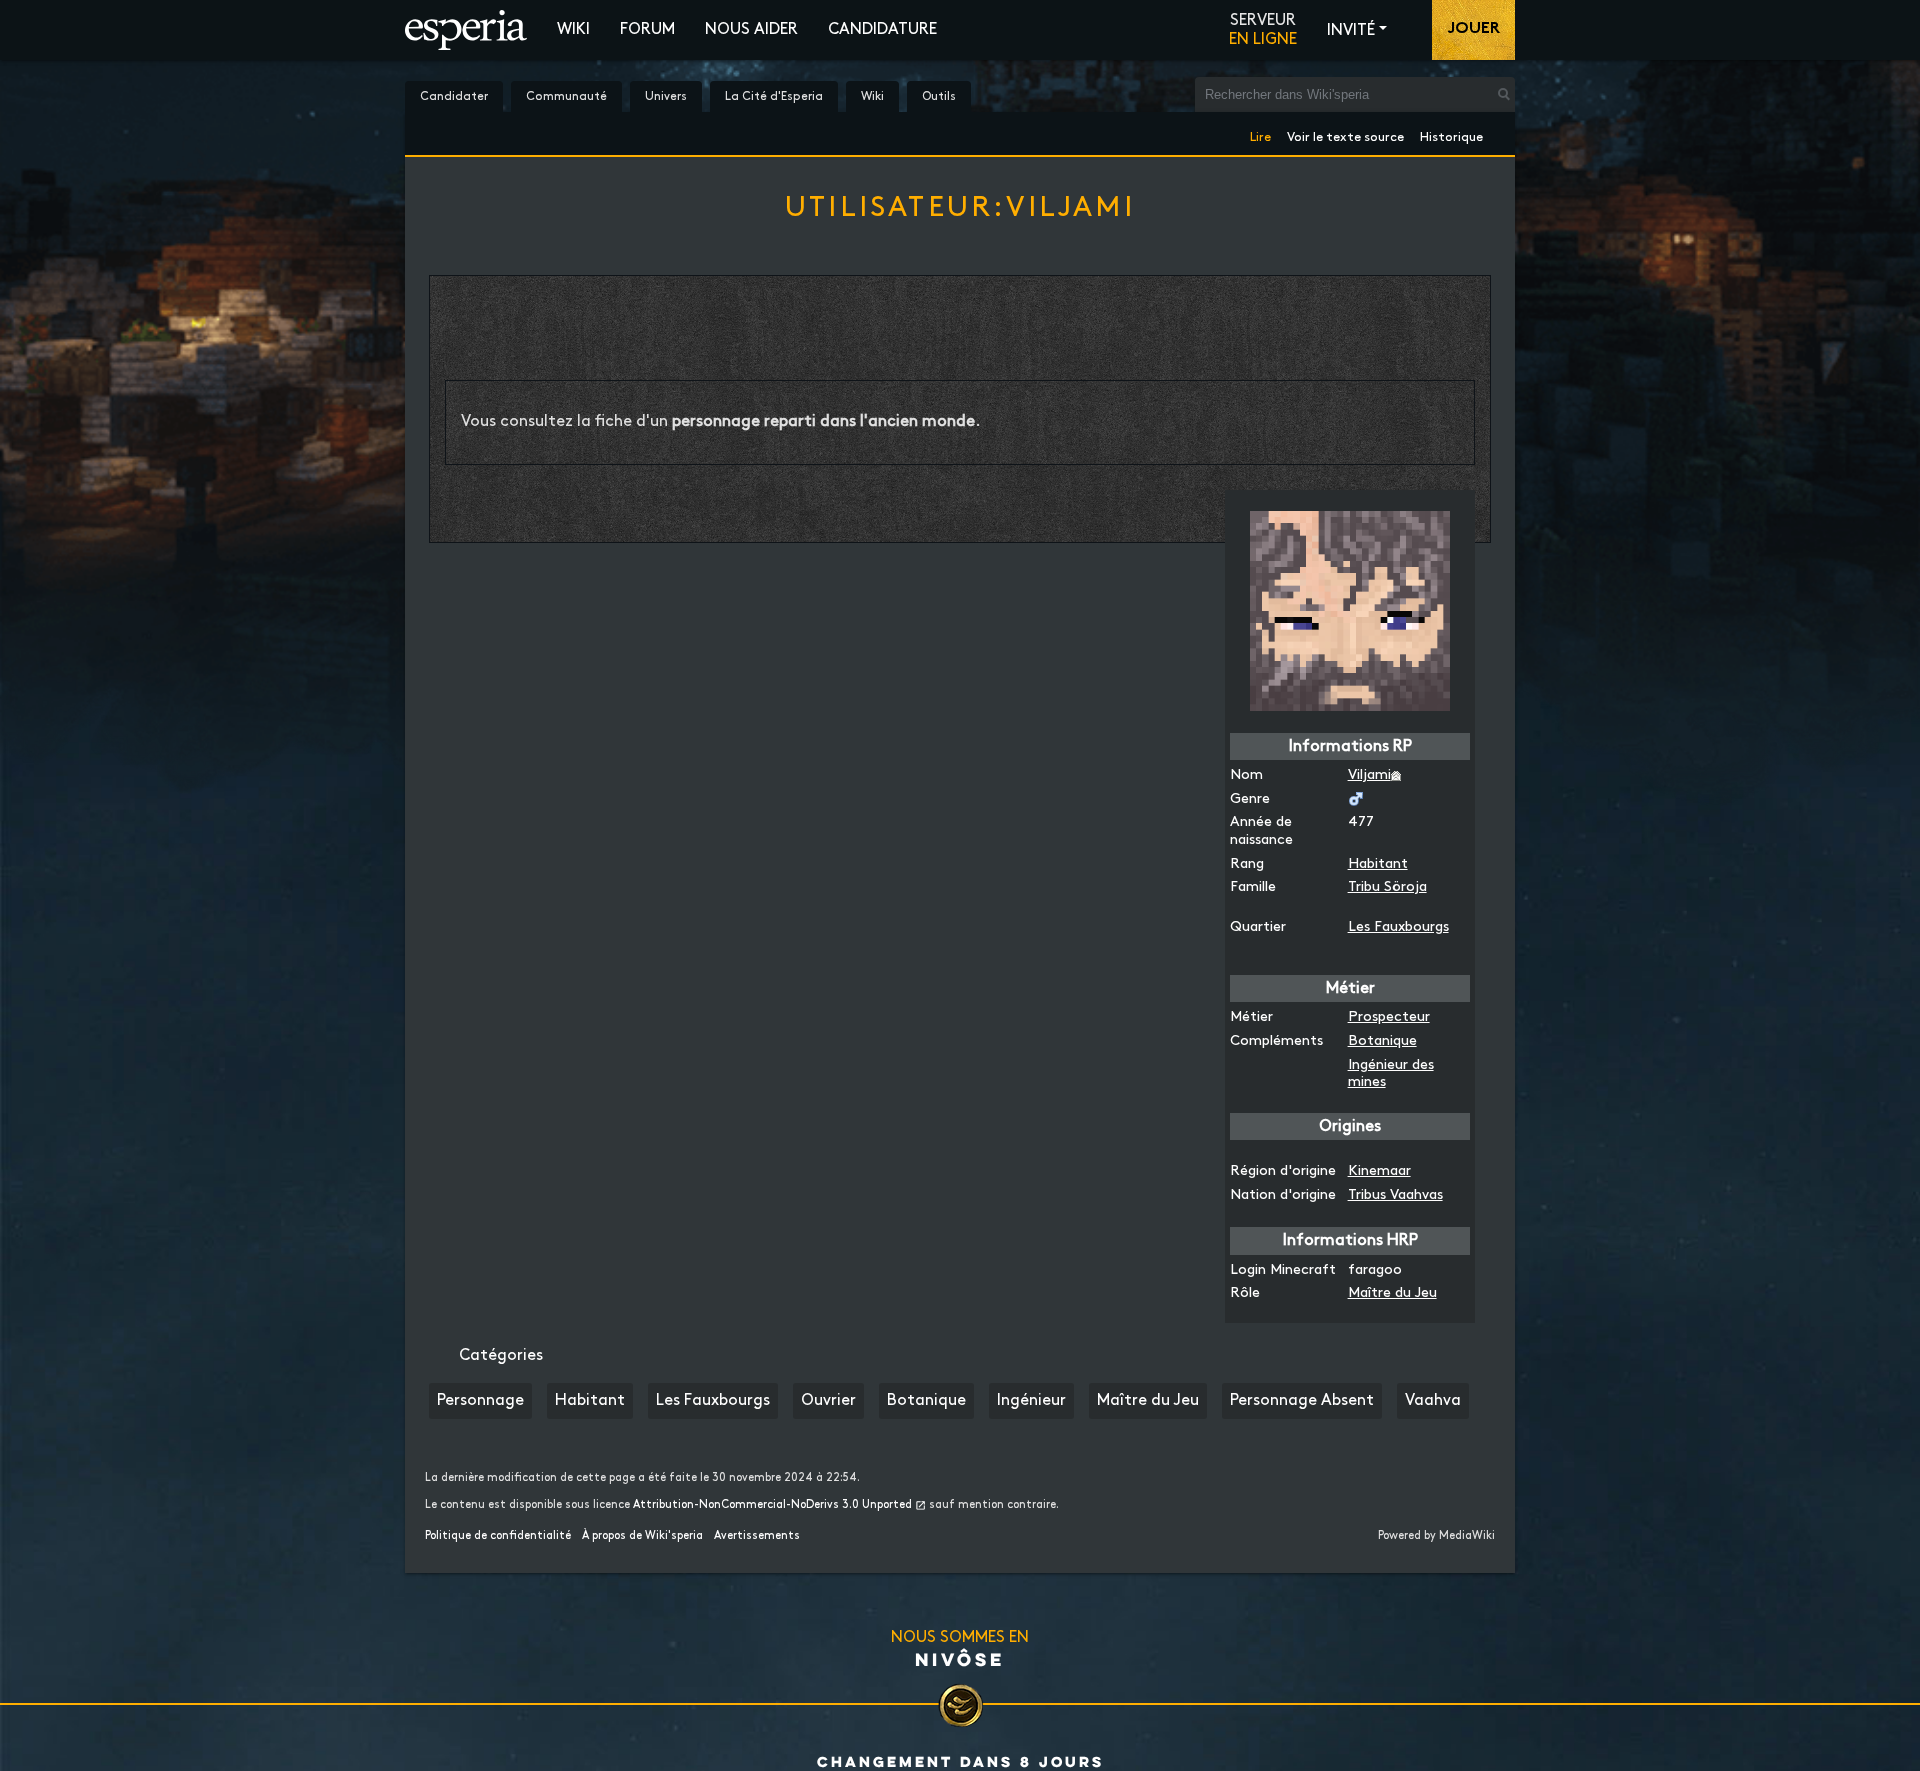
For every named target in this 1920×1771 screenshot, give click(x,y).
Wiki (573, 29)
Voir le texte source (1345, 133)
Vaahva (1433, 1400)
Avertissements (757, 1536)
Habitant (1378, 863)
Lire (1260, 133)
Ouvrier (828, 1400)
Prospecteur (1389, 1016)
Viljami (1369, 774)
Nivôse (960, 1659)
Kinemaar (1379, 1170)
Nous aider (751, 29)
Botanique (1382, 1040)
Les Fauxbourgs (1398, 926)
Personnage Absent (1302, 1400)
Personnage (480, 1400)
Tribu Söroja (1387, 886)
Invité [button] (1351, 30)
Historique (1451, 133)
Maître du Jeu (1392, 1292)
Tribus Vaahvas (1395, 1194)
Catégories (501, 1355)
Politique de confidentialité (498, 1536)
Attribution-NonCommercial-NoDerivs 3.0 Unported (772, 1505)
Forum (647, 29)
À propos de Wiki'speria (642, 1536)
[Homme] (1356, 798)
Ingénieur (1031, 1400)
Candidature (882, 29)
